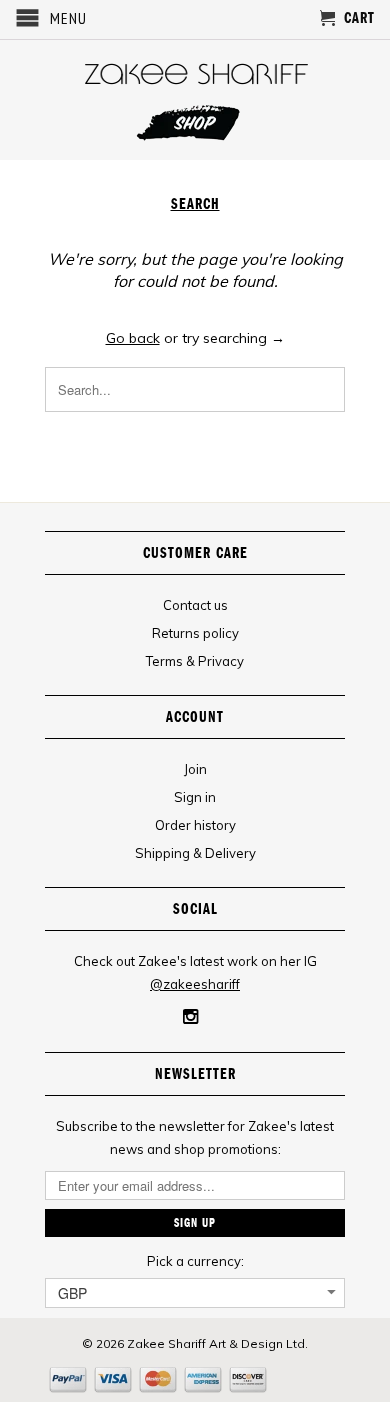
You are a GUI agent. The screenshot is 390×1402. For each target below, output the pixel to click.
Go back (133, 338)
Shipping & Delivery (195, 853)
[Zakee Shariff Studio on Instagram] (190, 1017)
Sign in (195, 797)
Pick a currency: (195, 1261)
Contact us (195, 605)
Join (195, 769)
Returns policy (195, 633)
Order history (195, 825)
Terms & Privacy (195, 661)
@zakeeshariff (195, 984)
